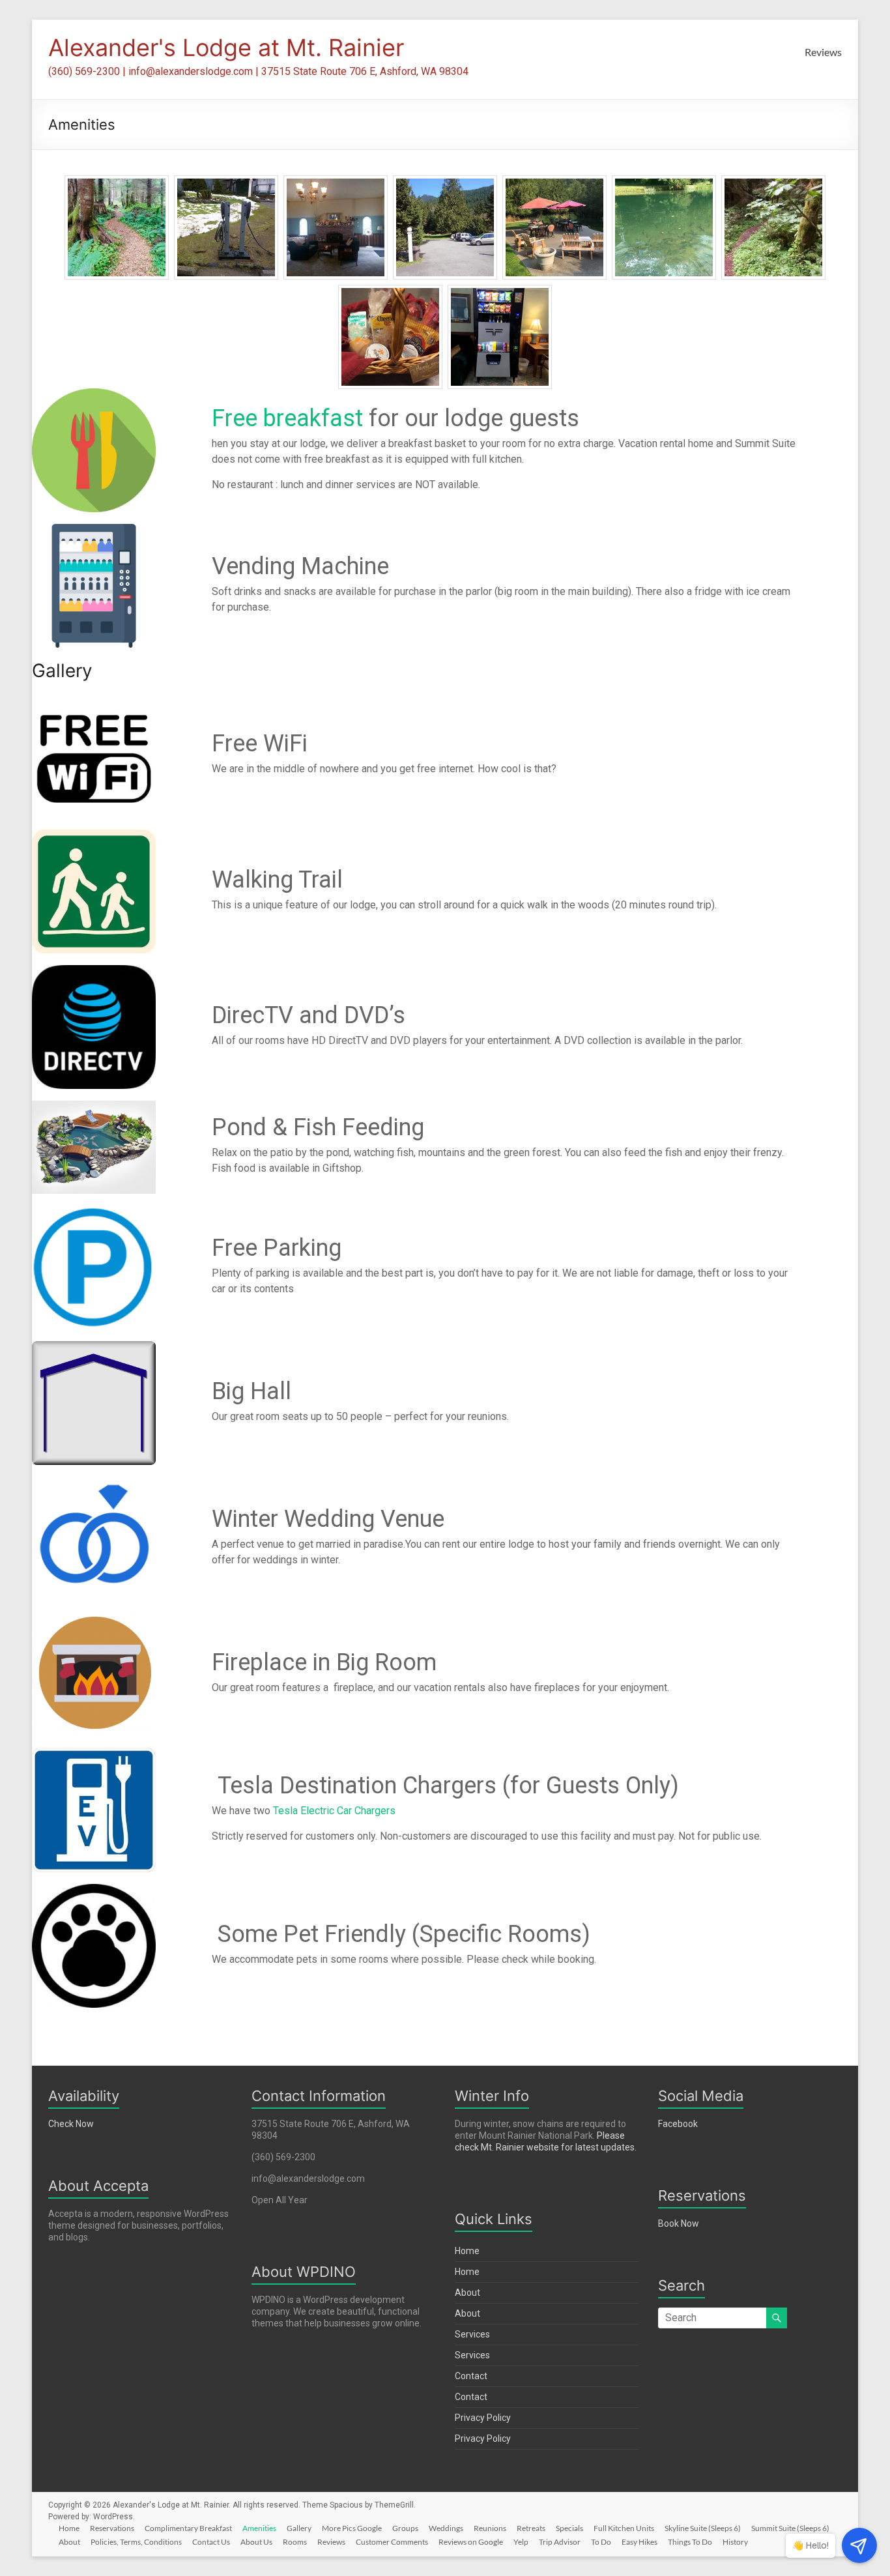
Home (467, 2251)
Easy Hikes (639, 2542)
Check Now (71, 2124)
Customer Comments (392, 2542)
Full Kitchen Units (624, 2528)
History (735, 2542)
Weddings (446, 2528)
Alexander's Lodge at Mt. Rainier (226, 48)
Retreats (531, 2528)
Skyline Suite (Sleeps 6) (703, 2528)
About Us (256, 2542)
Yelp (521, 2542)
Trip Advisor (560, 2542)
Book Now (679, 2223)
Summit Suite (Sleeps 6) (790, 2528)
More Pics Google (352, 2528)
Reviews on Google (471, 2542)
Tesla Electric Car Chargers (334, 1811)
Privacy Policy (483, 2418)
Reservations (112, 2528)
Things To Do (690, 2542)
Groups (405, 2528)
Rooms (295, 2542)
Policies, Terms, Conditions (136, 2542)
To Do (601, 2542)
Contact (471, 2376)
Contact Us (211, 2542)
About (467, 2293)
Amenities (259, 2528)
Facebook (678, 2124)
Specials (569, 2528)
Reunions (490, 2528)
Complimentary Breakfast (188, 2528)
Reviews (823, 52)
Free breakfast (287, 418)
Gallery (299, 2528)
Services (472, 2334)
